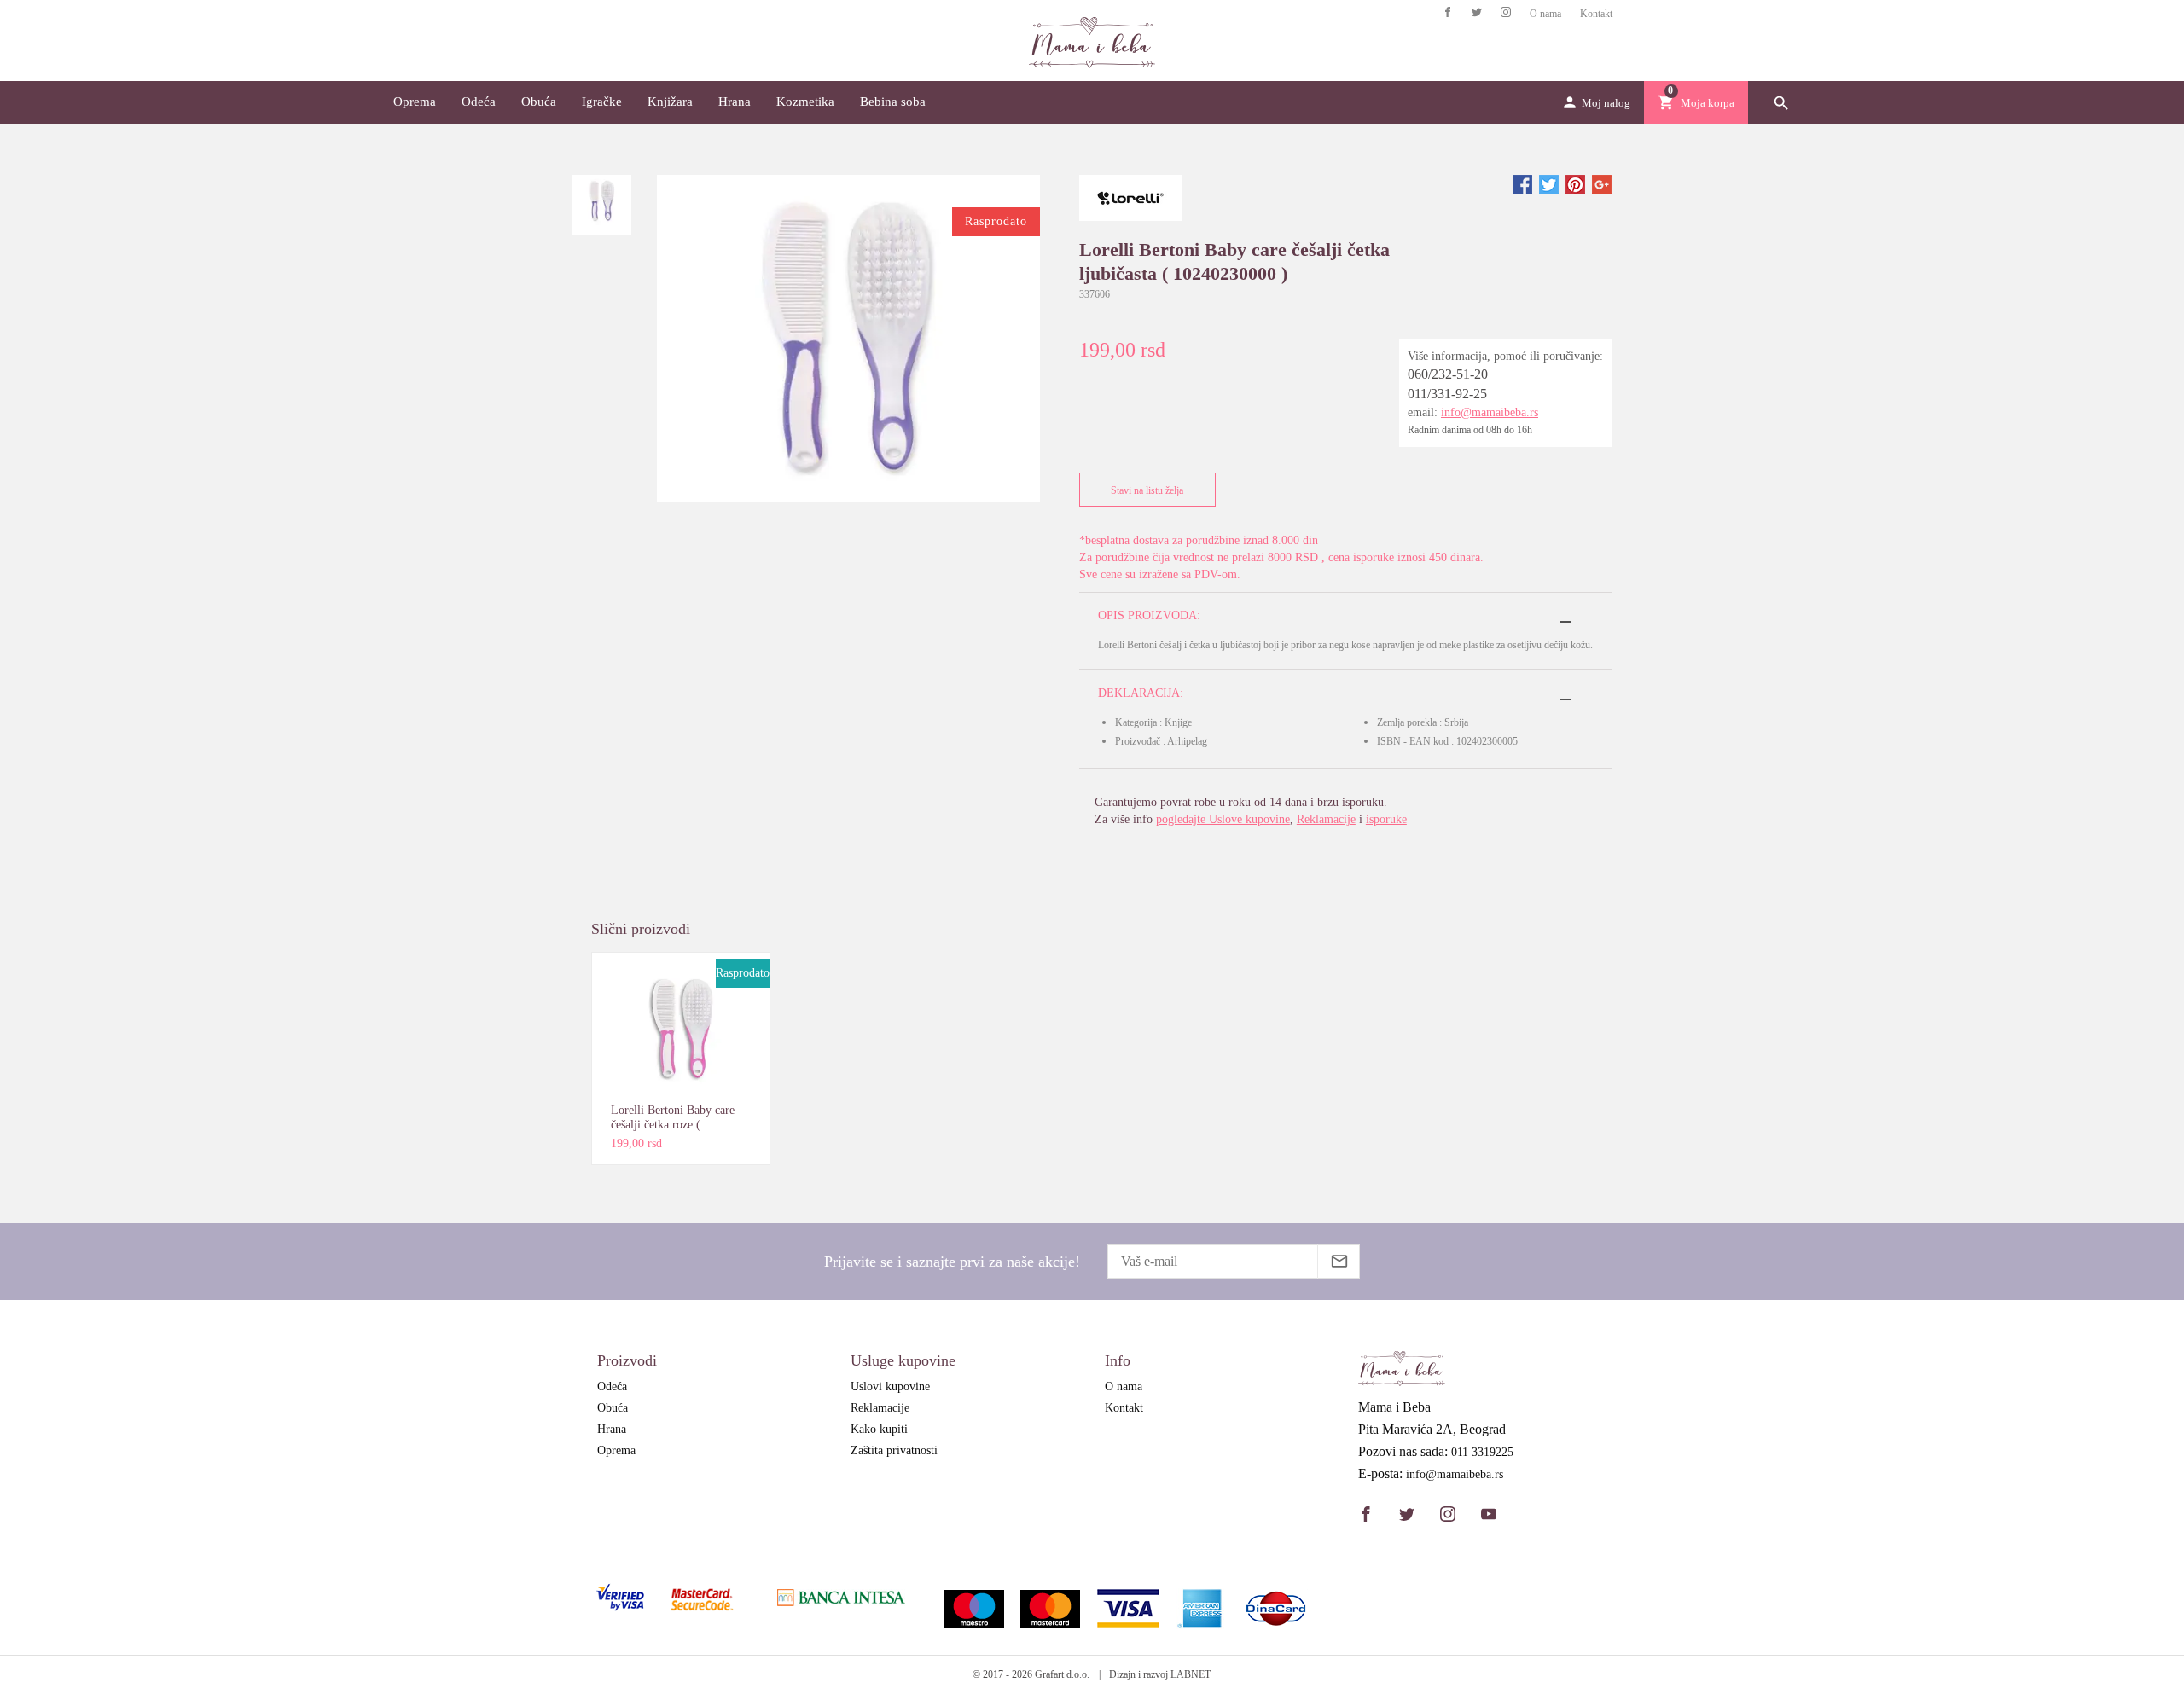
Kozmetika (805, 102)
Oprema (415, 102)
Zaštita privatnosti (894, 1450)
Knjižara (670, 102)
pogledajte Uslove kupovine (1223, 819)
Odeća (479, 102)
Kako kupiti (879, 1429)
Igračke (602, 102)
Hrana (735, 102)
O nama (1545, 14)
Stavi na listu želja (1147, 490)
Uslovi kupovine (890, 1387)
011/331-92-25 (1447, 394)
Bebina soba (893, 102)
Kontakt (1596, 14)
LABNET (1191, 1674)
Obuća (539, 102)
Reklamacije (1326, 819)
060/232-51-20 (1448, 374)
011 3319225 (1482, 1453)
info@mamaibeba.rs (1490, 412)
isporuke (1386, 819)
